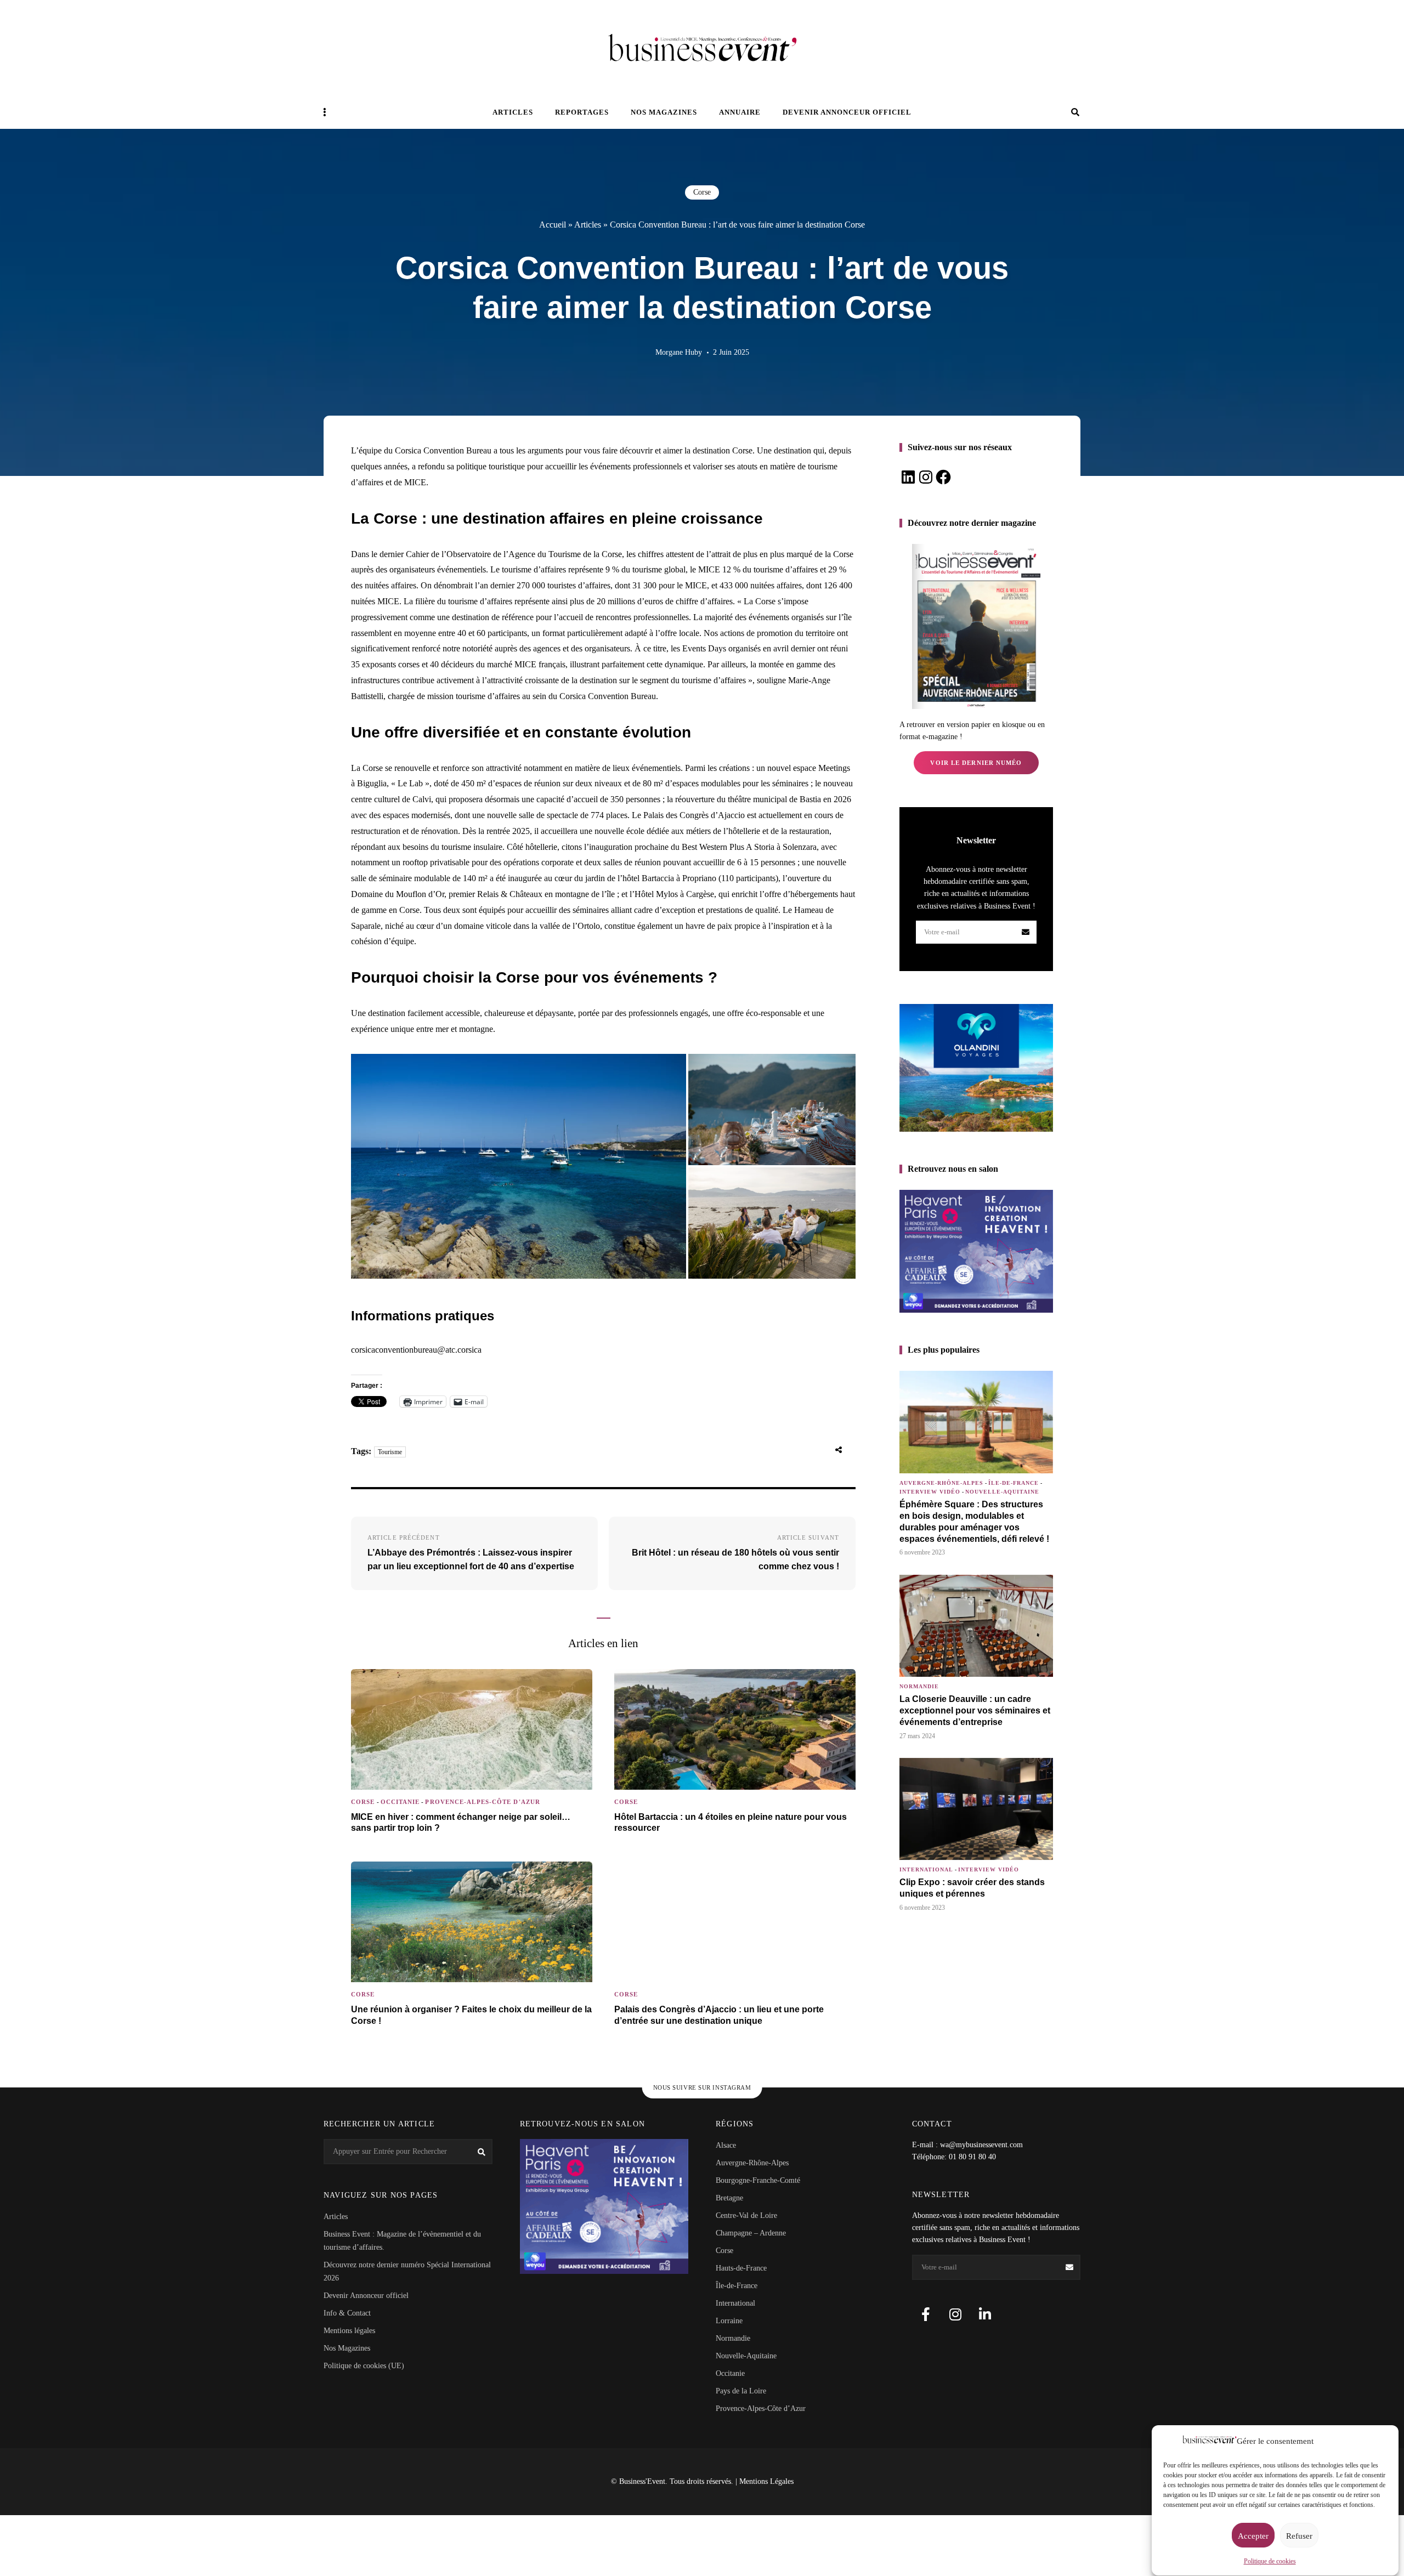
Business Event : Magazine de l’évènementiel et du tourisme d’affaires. (402, 2241)
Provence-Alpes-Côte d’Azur (761, 2408)
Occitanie (400, 1802)
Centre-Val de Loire (746, 2215)
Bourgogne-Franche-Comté (758, 2180)
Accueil (553, 225)
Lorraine (729, 2321)
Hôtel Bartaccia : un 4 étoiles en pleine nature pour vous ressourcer (731, 1823)
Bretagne (729, 2198)
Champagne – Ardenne (751, 2233)
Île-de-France (1014, 1483)
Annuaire (740, 112)
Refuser (1299, 2536)
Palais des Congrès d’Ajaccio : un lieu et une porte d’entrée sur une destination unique (719, 2015)
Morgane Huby (679, 352)
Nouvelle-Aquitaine (1002, 1492)
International (926, 1869)
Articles (513, 112)
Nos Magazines (347, 2348)
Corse (702, 192)
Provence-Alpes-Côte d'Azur (483, 1802)
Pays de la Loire (741, 2391)
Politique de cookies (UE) (364, 2366)
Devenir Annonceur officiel (847, 112)
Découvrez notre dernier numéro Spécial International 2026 (407, 2271)
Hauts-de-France (741, 2268)
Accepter (1253, 2536)
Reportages (582, 112)
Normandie (919, 1686)
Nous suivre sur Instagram (702, 2087)
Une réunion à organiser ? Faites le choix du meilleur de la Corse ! (471, 2015)
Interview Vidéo (930, 1492)
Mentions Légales (766, 2481)
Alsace (726, 2145)
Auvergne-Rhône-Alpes (941, 1483)
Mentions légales (349, 2331)
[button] (519, 1166)
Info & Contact (347, 2313)
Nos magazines (664, 112)
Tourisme (390, 1452)
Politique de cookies (1270, 2561)
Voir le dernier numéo (976, 763)
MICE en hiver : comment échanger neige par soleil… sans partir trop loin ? (461, 1823)
